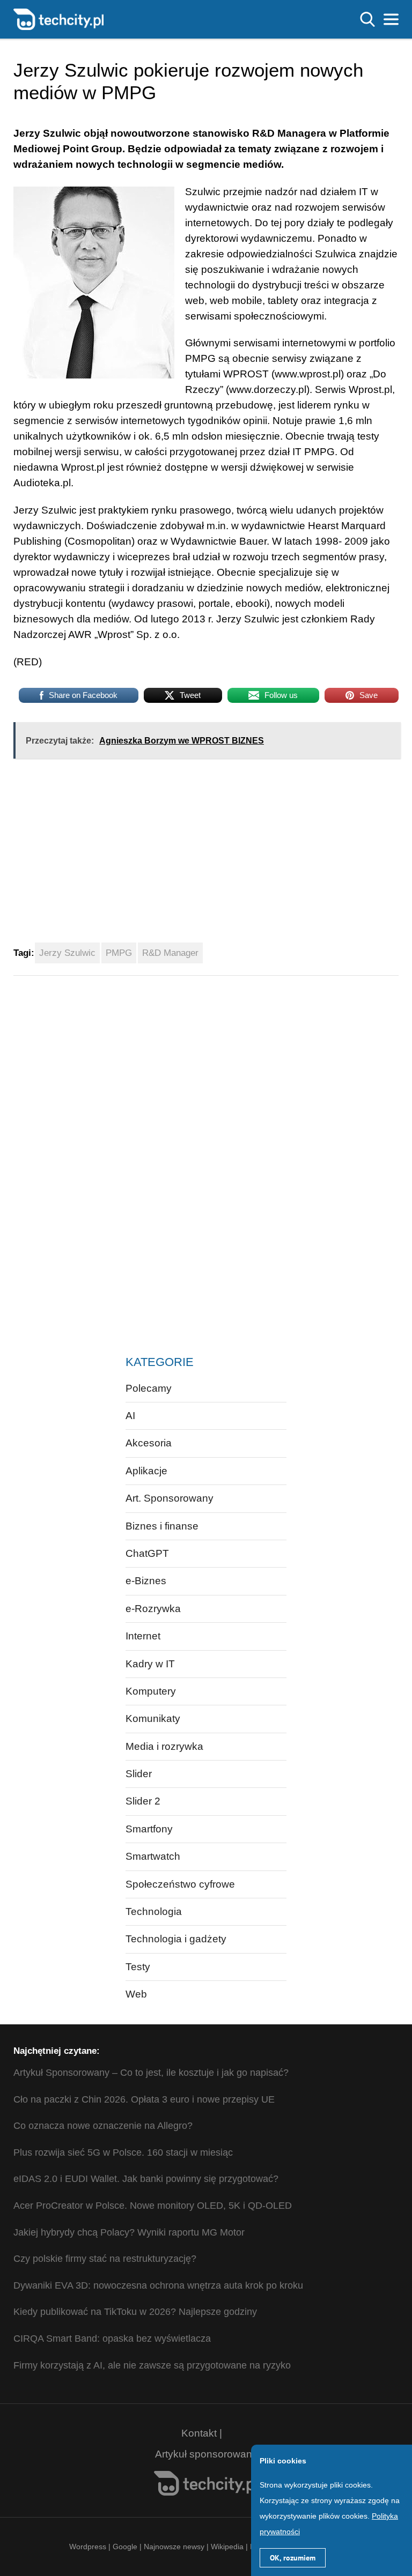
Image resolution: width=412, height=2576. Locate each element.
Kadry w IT (150, 1664)
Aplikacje (146, 1471)
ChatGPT (147, 1553)
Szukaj (367, 19)
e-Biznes (146, 1581)
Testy (138, 1967)
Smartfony (149, 1829)
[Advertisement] (173, 855)
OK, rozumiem (293, 2558)
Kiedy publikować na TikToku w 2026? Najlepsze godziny (135, 2312)
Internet (143, 1636)
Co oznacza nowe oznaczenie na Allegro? (103, 2126)
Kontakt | (202, 2433)
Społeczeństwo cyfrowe (180, 1884)
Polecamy (149, 1388)
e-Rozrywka (153, 1609)
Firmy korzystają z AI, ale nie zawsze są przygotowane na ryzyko (152, 2365)
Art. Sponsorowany (170, 1498)
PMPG (119, 953)
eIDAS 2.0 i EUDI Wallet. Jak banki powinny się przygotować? (146, 2179)
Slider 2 (143, 1801)
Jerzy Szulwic (67, 953)
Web (136, 1994)
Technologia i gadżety (176, 1939)
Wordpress (88, 2547)
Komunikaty (153, 1718)
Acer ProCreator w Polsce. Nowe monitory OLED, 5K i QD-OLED (153, 2206)
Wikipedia (227, 2547)
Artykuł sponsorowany (206, 2454)
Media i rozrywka (164, 1746)
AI (130, 1416)
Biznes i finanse (162, 1526)
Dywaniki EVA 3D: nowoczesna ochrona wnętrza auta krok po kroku (158, 2285)
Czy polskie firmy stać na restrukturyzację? (105, 2259)
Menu (391, 19)
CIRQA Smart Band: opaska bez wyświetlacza (112, 2339)
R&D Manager (170, 953)
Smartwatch (153, 1856)
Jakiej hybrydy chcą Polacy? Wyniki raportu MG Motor (129, 2232)
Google (126, 2547)
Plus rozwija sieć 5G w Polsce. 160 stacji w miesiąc (123, 2152)
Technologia (154, 1911)
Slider (139, 1774)
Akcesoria (149, 1443)
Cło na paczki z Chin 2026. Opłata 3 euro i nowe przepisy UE (144, 2099)
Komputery (151, 1691)
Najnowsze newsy (174, 2547)
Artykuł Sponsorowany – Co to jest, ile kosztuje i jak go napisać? (151, 2073)
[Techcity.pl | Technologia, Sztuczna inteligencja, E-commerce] (58, 18)
